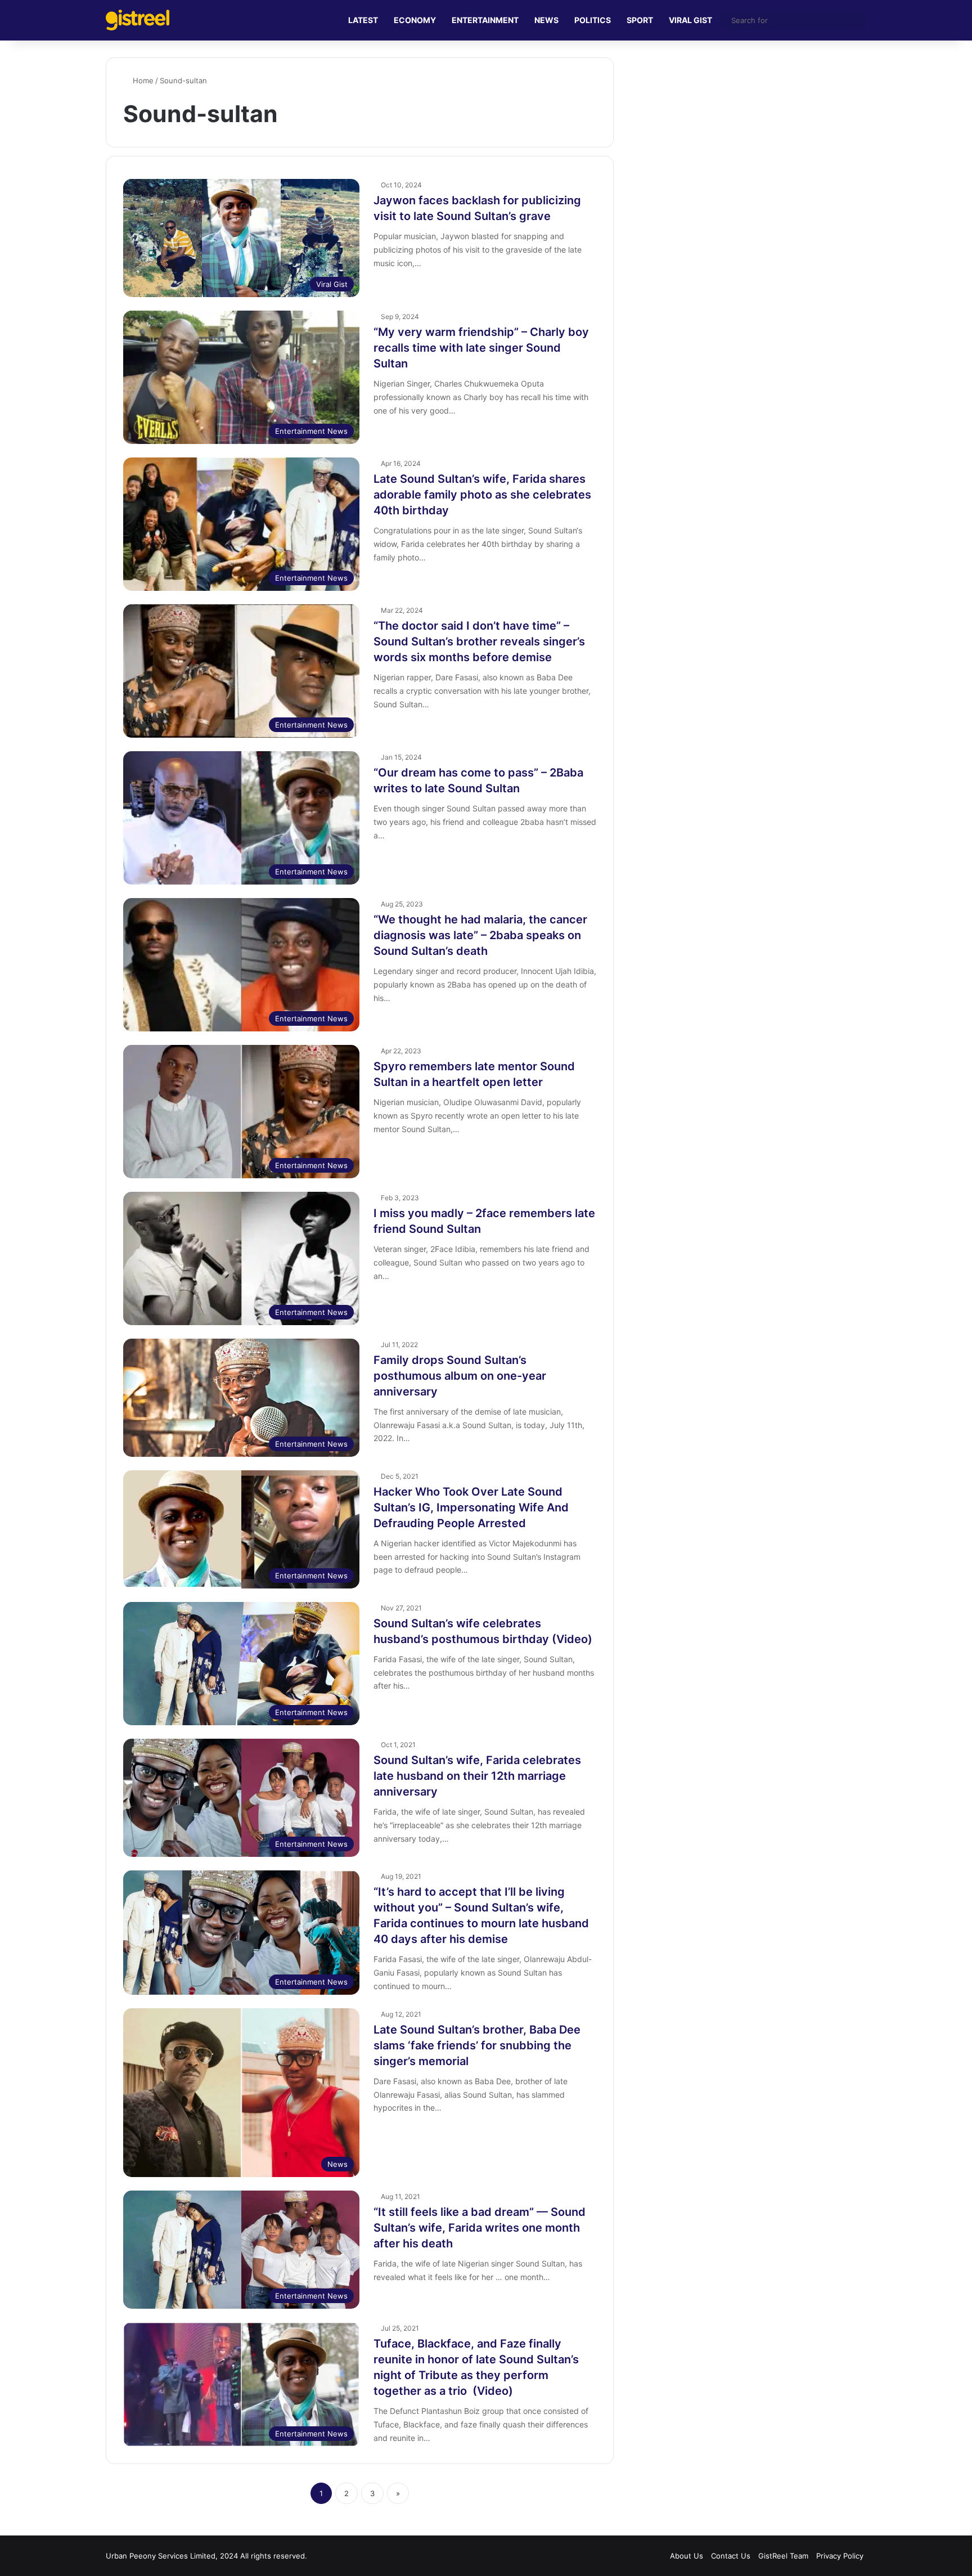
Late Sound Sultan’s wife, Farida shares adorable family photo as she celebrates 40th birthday (482, 495)
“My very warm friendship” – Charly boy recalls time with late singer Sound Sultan (481, 348)
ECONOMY (415, 20)
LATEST (363, 20)
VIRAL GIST (690, 20)
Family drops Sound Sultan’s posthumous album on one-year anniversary (460, 1376)
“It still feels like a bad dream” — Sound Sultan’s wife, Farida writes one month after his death (480, 2228)
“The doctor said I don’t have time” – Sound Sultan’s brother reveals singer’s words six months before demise (479, 641)
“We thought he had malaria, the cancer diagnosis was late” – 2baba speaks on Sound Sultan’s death (480, 935)
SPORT (640, 20)
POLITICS (593, 20)
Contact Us (731, 2556)
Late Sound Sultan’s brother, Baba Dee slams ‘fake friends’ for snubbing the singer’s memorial (477, 2045)
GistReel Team (783, 2556)
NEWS (546, 20)
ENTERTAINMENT (485, 20)
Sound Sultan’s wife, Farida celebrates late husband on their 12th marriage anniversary (477, 1776)
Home (142, 80)
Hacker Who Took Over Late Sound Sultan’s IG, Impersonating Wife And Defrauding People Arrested (471, 1507)
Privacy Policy (840, 2556)
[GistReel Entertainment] (138, 20)
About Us (687, 2556)
